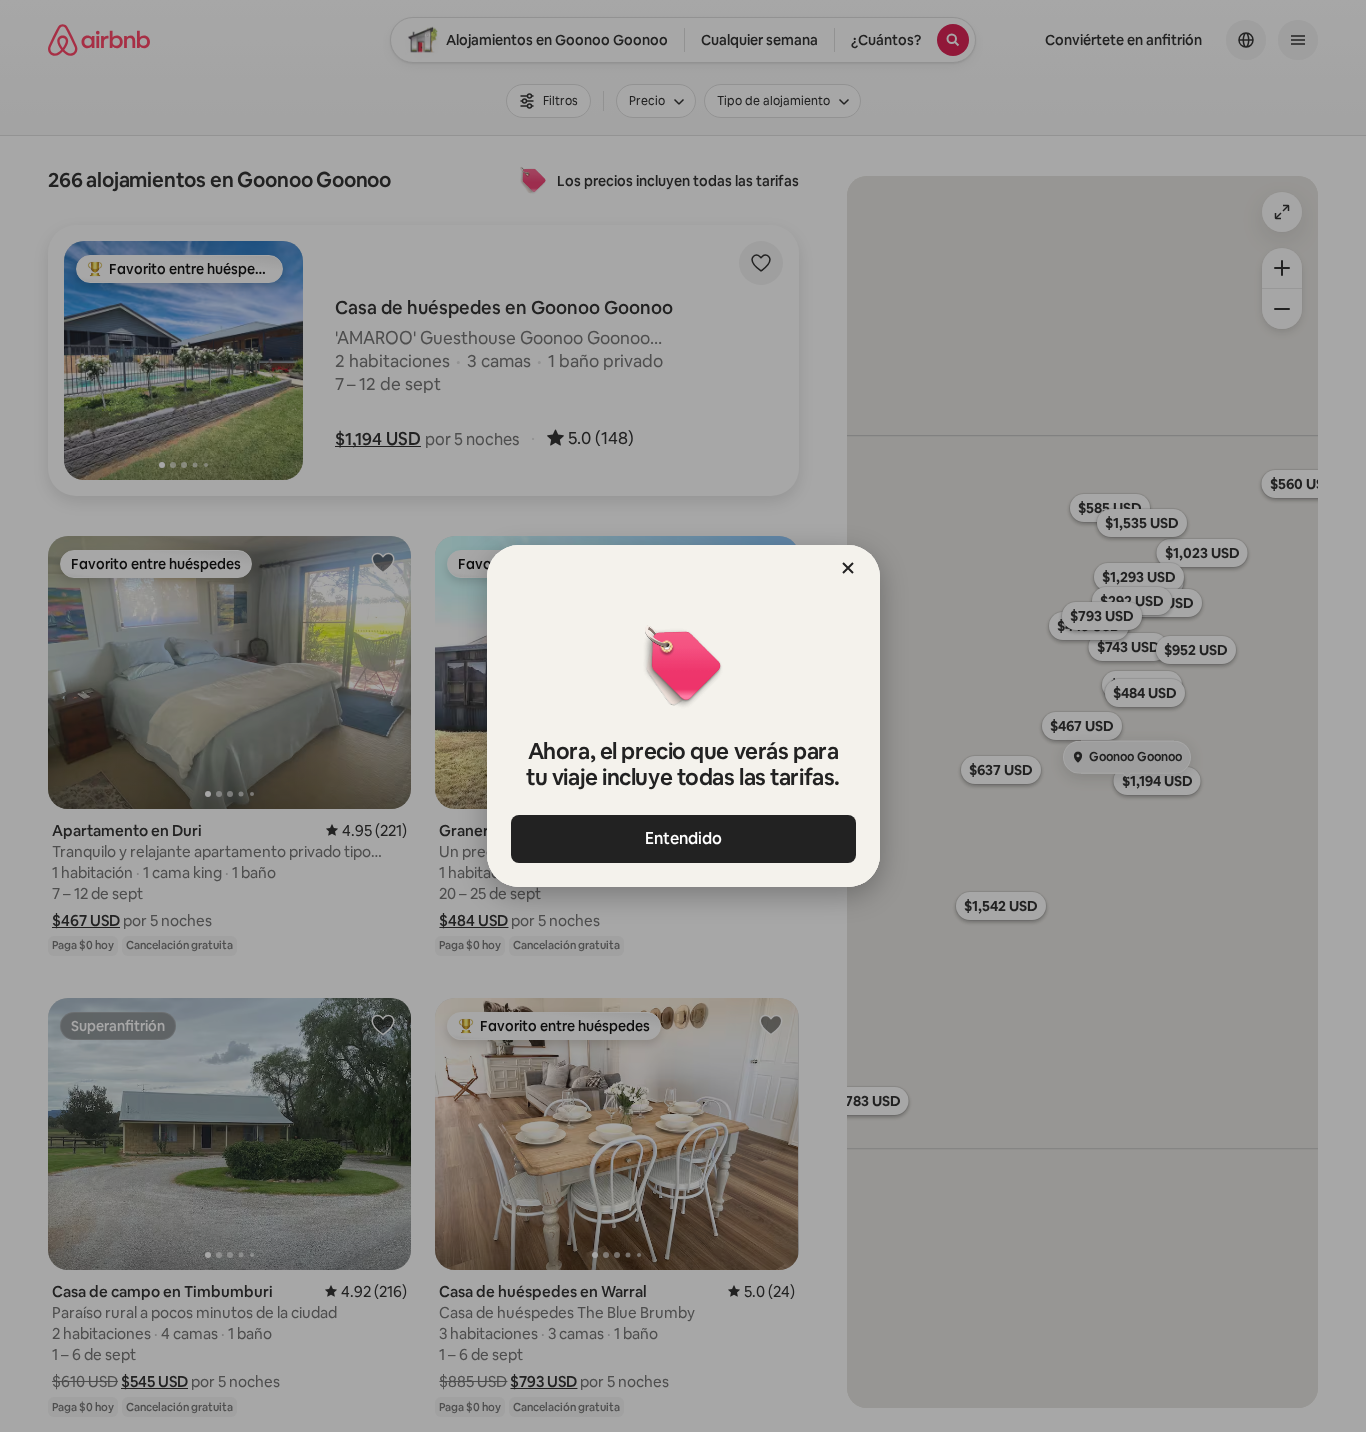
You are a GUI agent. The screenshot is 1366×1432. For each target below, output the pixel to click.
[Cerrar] (848, 568)
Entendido (683, 838)
